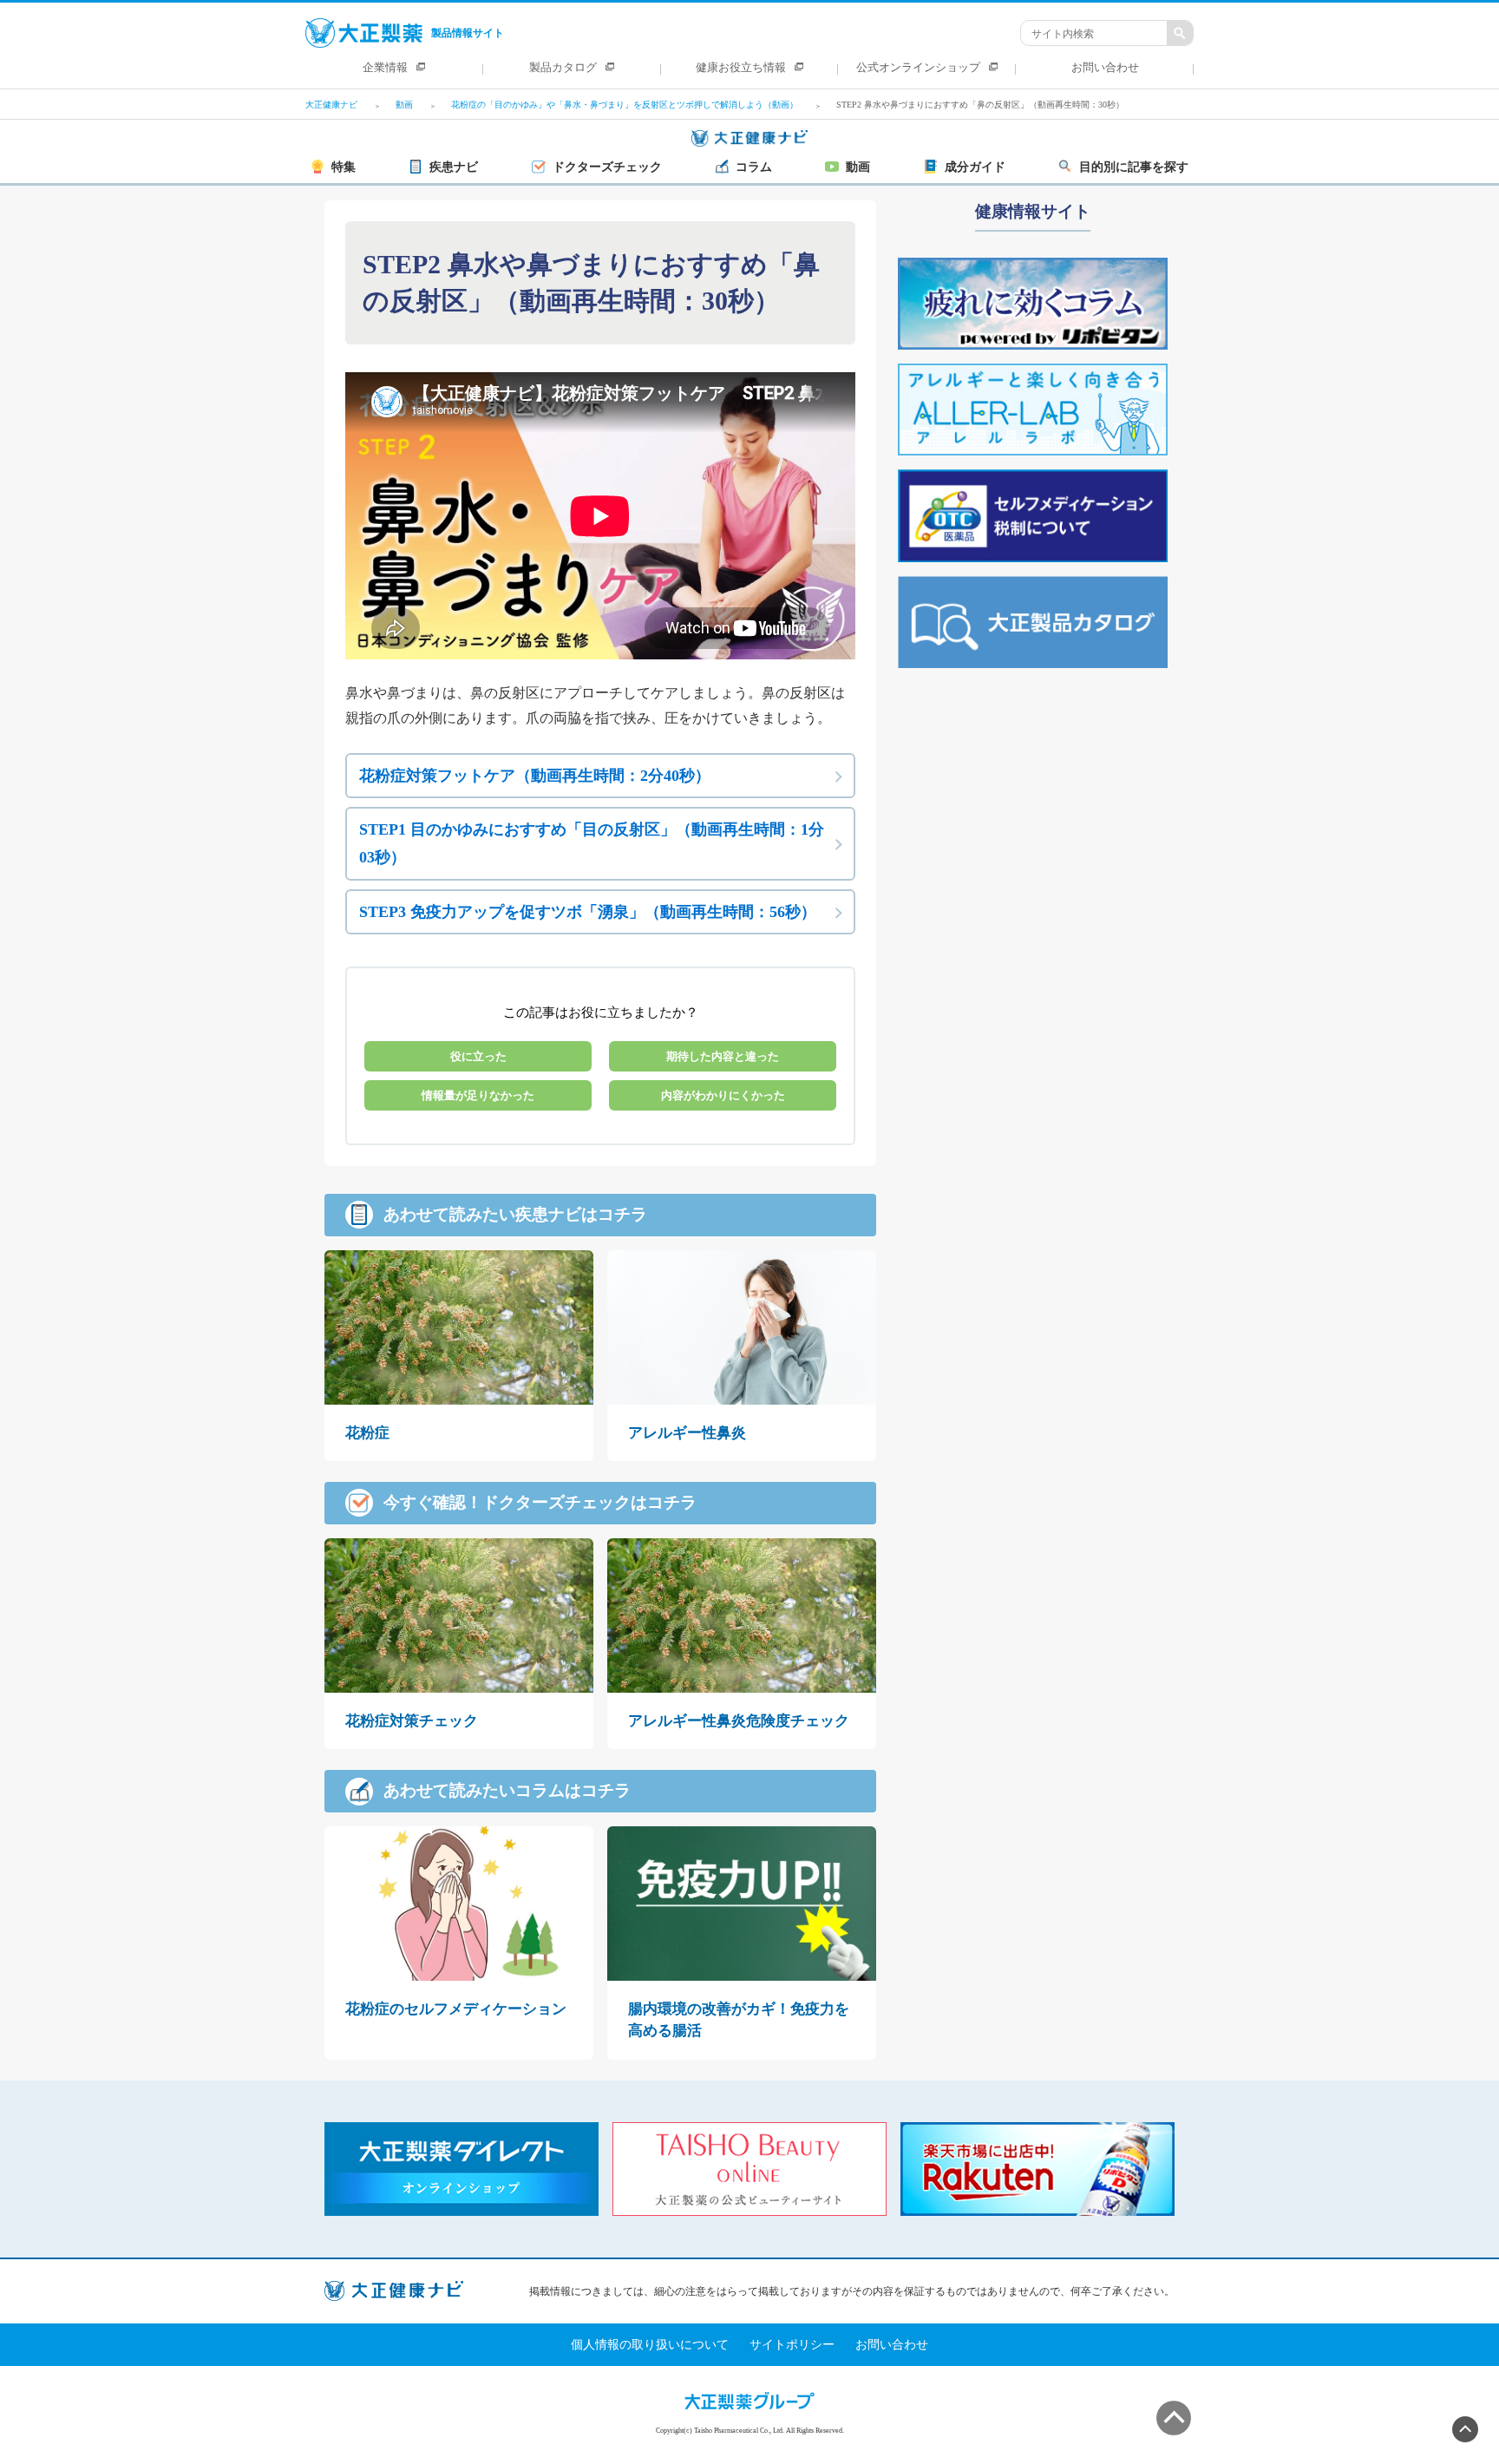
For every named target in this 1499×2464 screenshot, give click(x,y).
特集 (344, 167)
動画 (858, 167)
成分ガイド (975, 167)
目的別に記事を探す (1134, 167)
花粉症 (367, 1433)
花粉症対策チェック (412, 1721)
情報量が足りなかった (478, 1095)
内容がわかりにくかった (723, 1095)
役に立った (478, 1056)
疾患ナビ (454, 167)
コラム (754, 167)
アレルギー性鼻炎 (687, 1433)
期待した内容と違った (723, 1056)
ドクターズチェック (607, 167)
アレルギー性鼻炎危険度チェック (739, 1721)
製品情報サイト (468, 33)
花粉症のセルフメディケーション (456, 2009)
